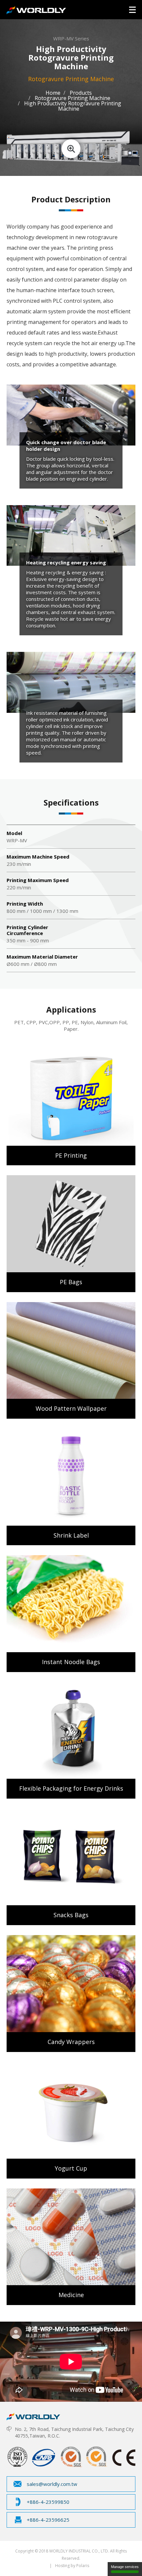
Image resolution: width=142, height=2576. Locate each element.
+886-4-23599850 (48, 2502)
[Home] (33, 2415)
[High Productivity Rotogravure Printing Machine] (71, 131)
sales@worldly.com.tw (52, 2484)
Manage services (125, 2567)
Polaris (83, 2566)
